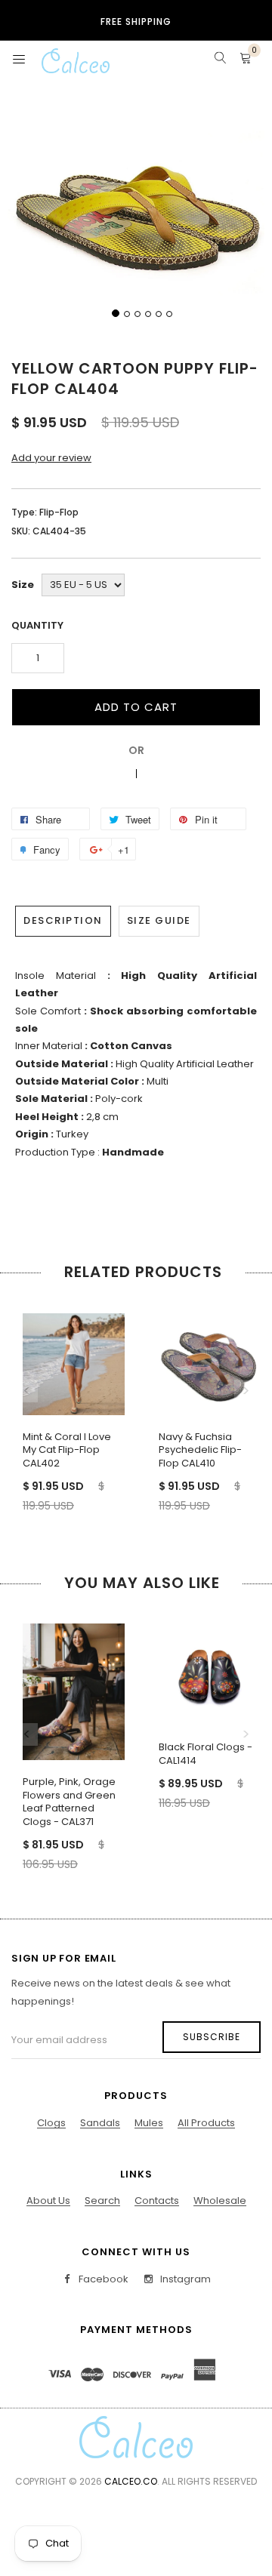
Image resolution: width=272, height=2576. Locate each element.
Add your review (51, 458)
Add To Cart (136, 707)
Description (63, 920)
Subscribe (212, 2037)
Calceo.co (131, 2481)
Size (23, 585)
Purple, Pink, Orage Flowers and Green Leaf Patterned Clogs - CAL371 (69, 1802)
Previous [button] (26, 1391)
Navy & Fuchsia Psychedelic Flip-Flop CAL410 (200, 1450)
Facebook (102, 2279)
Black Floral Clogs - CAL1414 (206, 1754)
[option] (68, 1399)
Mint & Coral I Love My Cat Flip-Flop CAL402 (67, 1450)
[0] (246, 60)
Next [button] (246, 1391)
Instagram (184, 2279)
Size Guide (159, 920)
